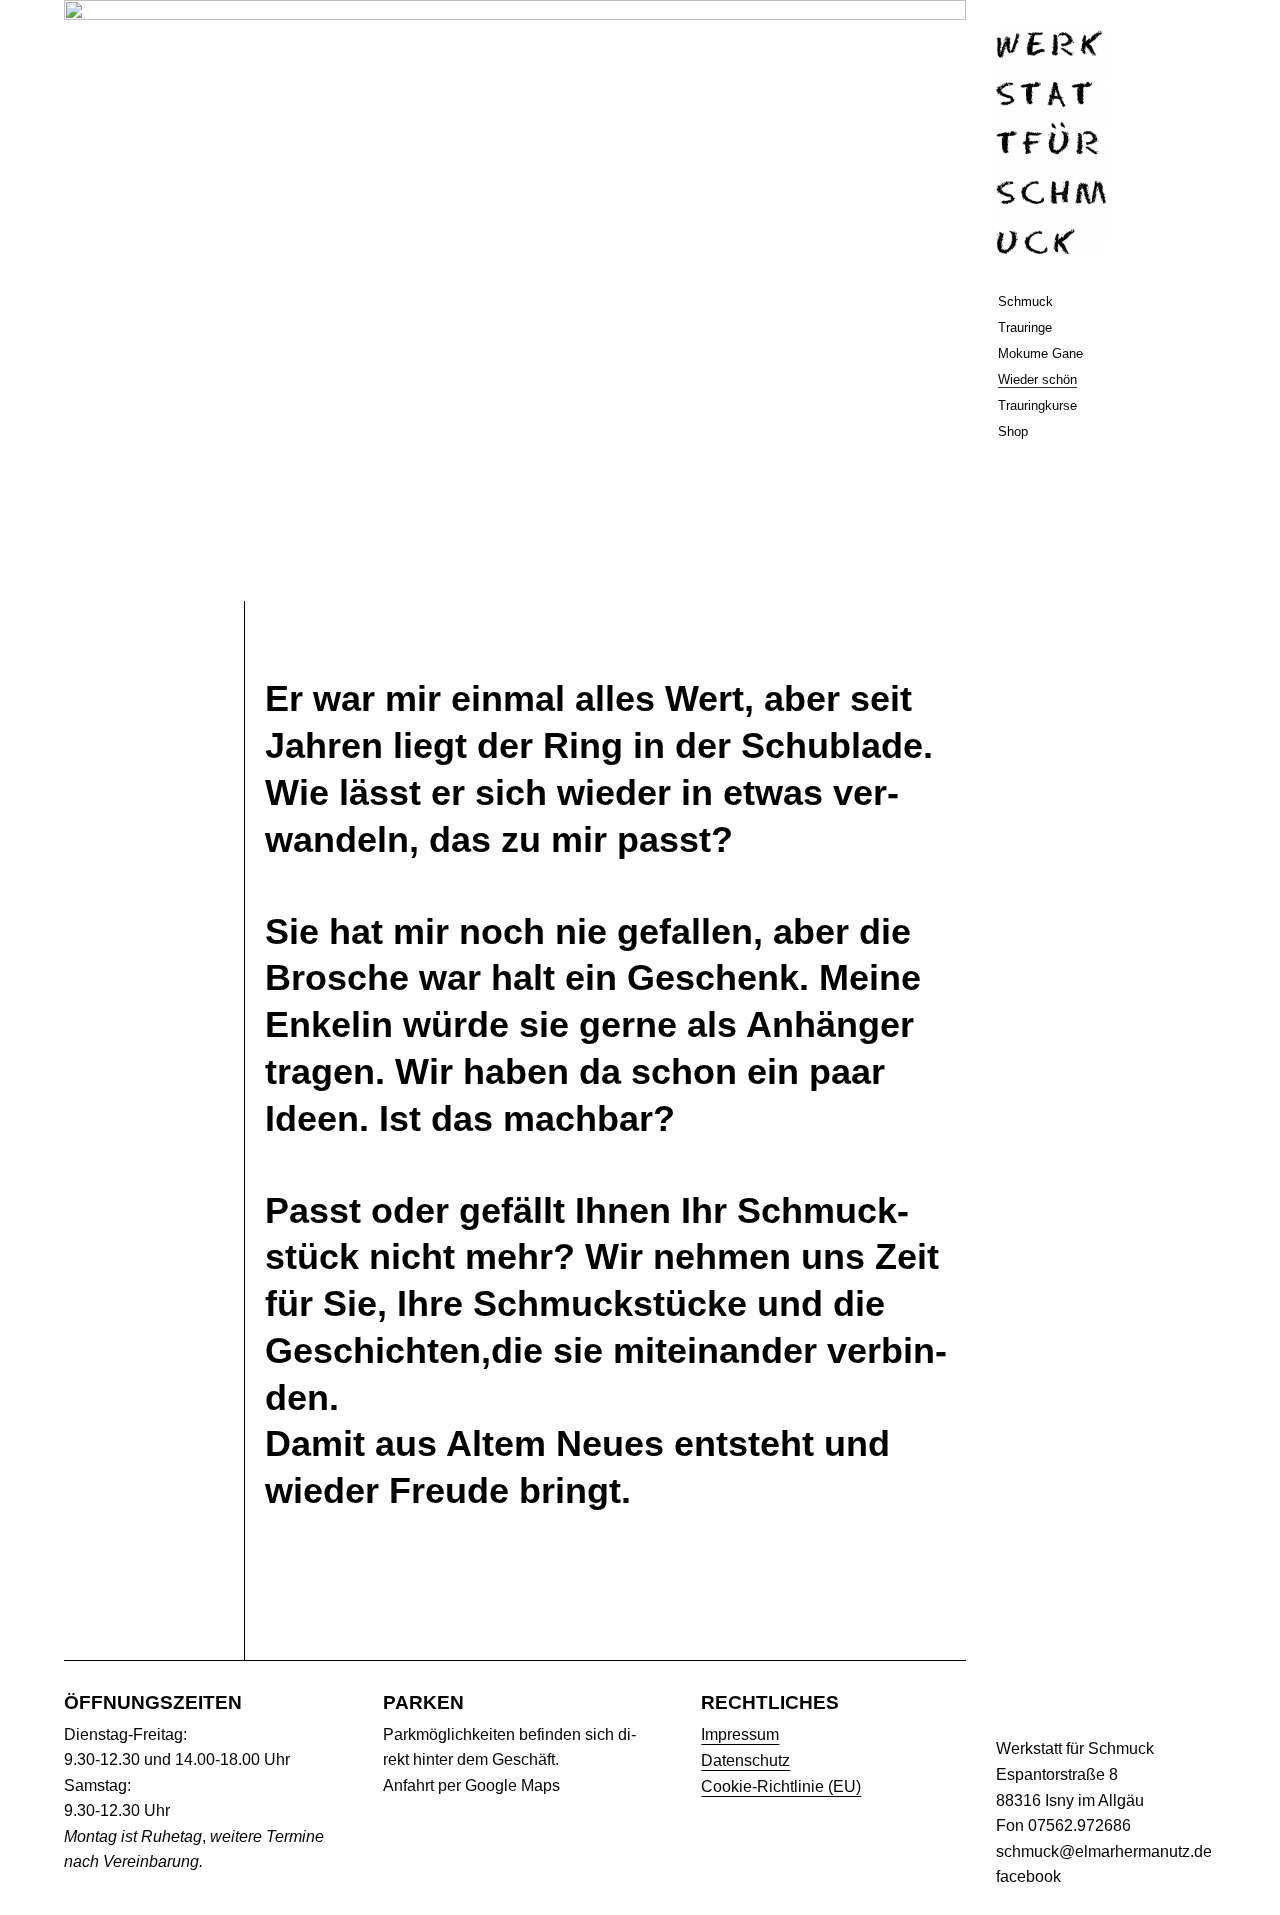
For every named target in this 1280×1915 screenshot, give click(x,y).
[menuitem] (1106, 307)
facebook (1028, 1876)
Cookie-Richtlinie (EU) (781, 1786)
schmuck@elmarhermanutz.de (1104, 1851)
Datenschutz (745, 1760)
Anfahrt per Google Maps (471, 1785)
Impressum (740, 1734)
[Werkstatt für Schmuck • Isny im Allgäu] (1051, 142)
